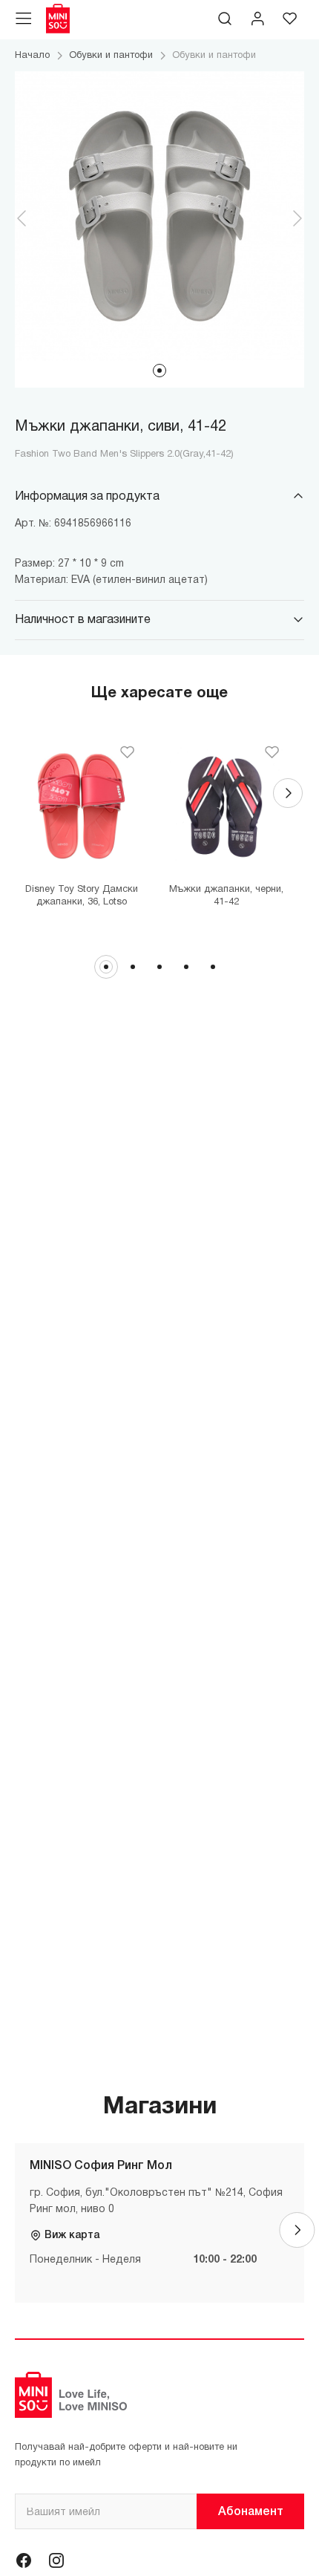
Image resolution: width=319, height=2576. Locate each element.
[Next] (288, 793)
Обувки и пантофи (111, 56)
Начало (32, 56)
